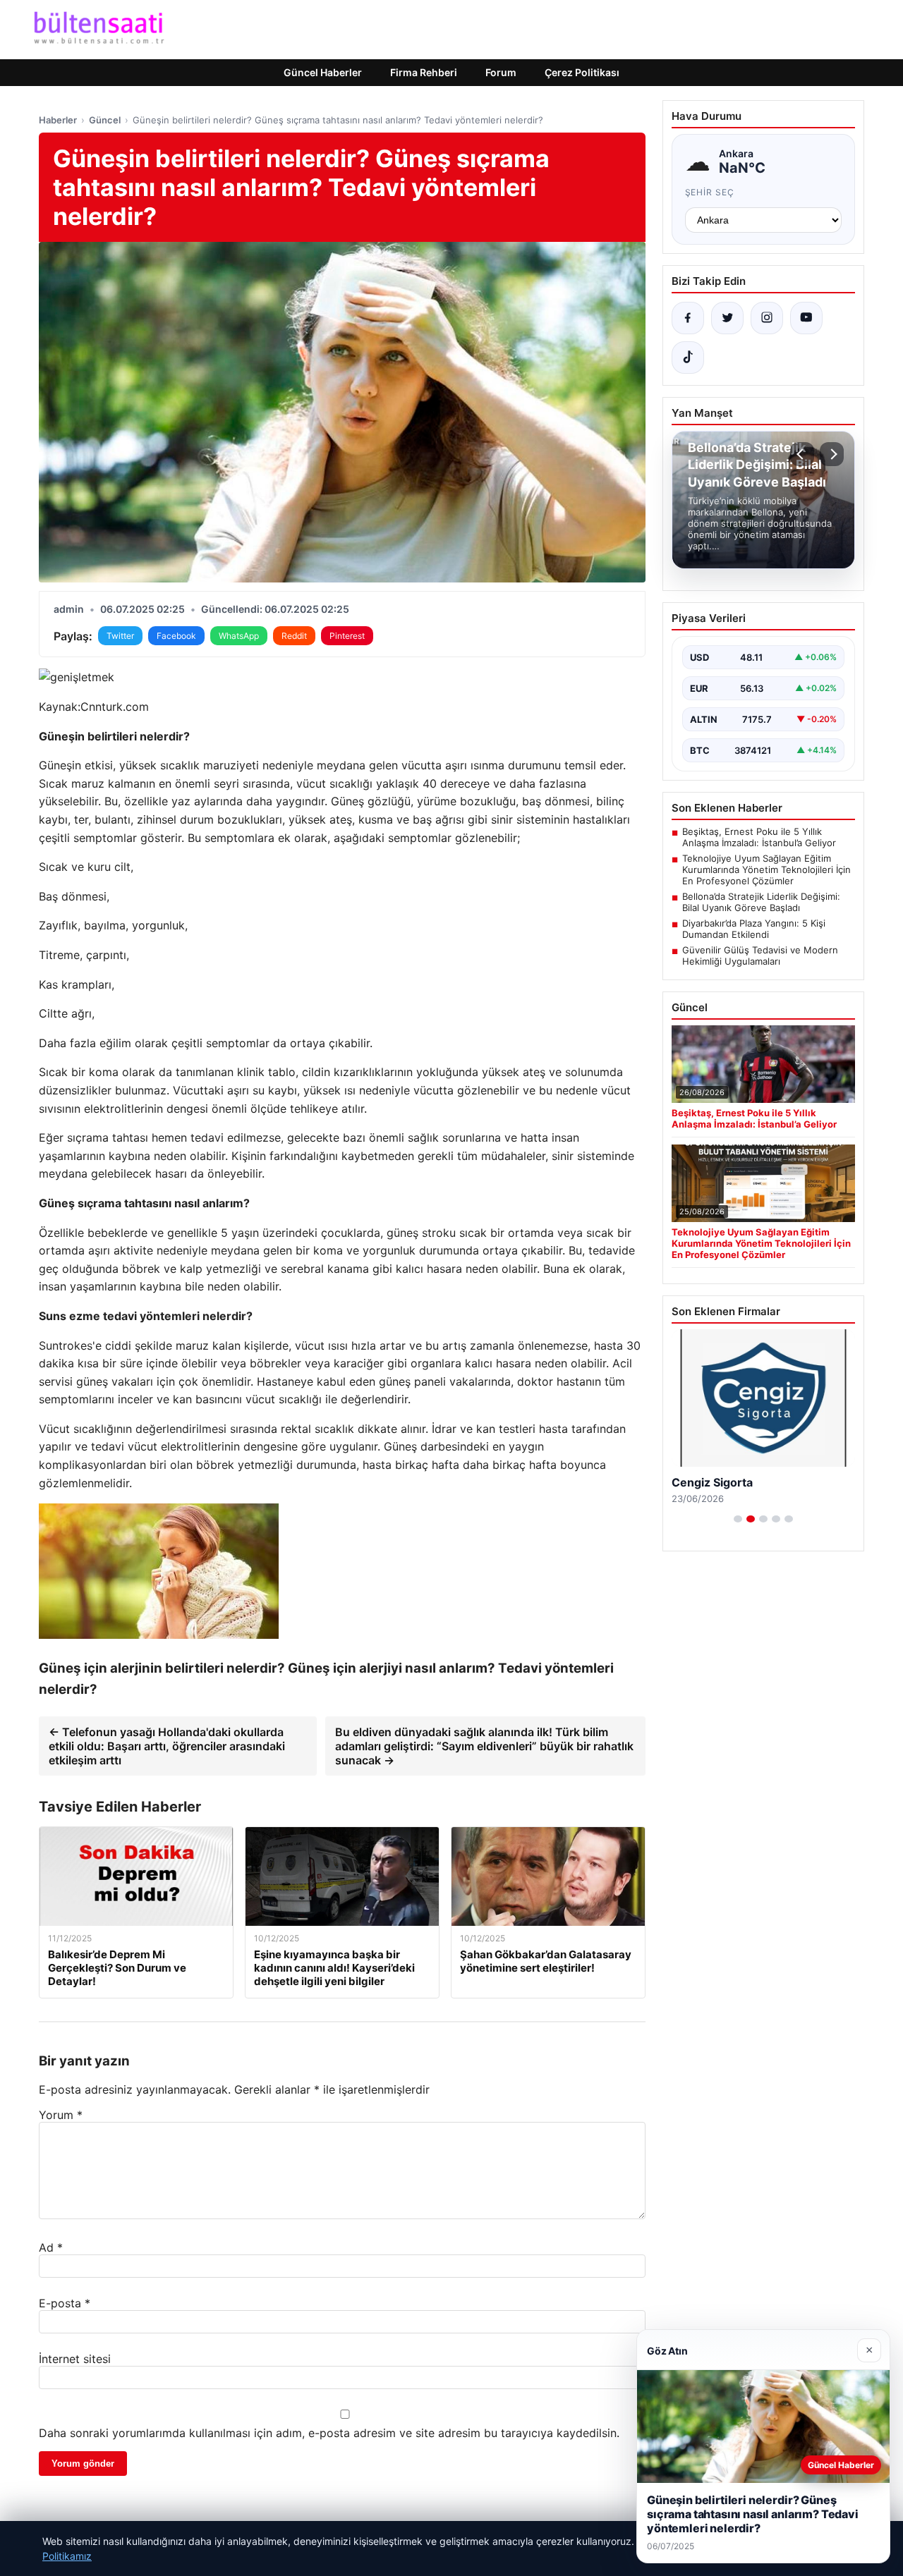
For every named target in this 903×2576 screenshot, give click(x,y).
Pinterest (347, 636)
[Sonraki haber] (832, 454)
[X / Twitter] (727, 318)
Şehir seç (710, 192)
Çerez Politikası (582, 72)
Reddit (294, 636)
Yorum (61, 2115)
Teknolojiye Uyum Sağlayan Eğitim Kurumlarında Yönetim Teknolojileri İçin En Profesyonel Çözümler (766, 869)
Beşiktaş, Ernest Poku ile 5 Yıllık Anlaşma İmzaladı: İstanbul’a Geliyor (759, 837)
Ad (51, 2247)
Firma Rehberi (424, 72)
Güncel (105, 120)
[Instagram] (767, 318)
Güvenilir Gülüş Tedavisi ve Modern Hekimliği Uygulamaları (760, 956)
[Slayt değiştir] (738, 1519)
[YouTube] (806, 318)
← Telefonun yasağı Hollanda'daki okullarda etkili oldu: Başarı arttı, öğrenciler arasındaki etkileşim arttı (167, 1746)
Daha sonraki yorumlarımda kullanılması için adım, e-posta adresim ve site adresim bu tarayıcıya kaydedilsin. (329, 2433)
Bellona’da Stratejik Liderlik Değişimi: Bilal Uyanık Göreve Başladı (761, 902)
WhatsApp (239, 636)
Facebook (176, 636)
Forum (501, 72)
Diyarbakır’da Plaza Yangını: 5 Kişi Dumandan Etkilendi (754, 929)
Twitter (120, 636)
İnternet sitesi (75, 2359)
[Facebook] (688, 318)
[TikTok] (688, 358)
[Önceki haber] (802, 454)
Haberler (58, 120)
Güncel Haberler (323, 72)
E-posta (65, 2303)
